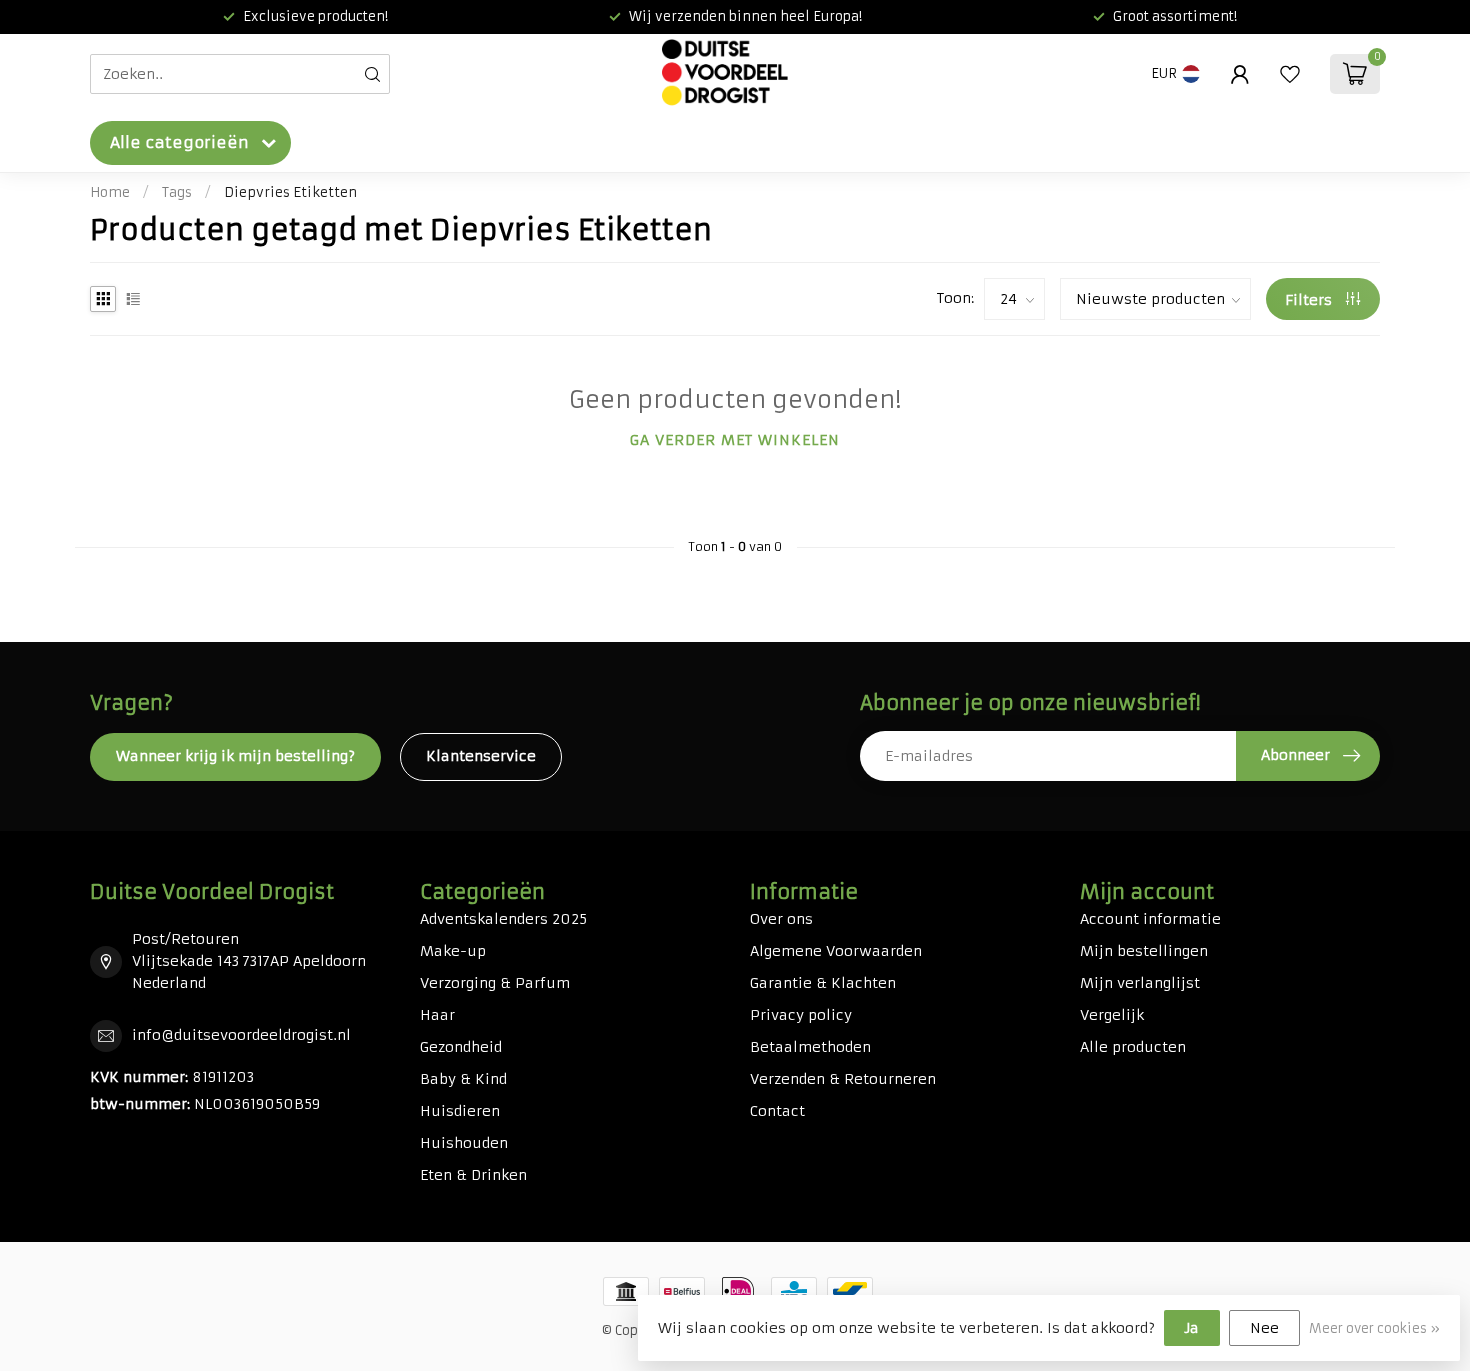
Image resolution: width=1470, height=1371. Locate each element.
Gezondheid (461, 1047)
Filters (1310, 300)
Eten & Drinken (473, 1175)
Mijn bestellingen (1144, 951)
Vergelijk (1112, 1015)
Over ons (781, 919)
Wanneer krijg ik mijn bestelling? (235, 756)
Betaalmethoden (810, 1047)
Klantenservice (481, 756)
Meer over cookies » (1374, 1328)
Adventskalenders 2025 (503, 919)
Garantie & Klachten (823, 983)
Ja (1192, 1328)
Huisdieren (460, 1111)
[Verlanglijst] (1290, 74)
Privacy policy (801, 1015)
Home (110, 192)
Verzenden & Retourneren (843, 1079)
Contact (777, 1111)
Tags (177, 192)
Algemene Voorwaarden (836, 951)
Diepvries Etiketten (290, 192)
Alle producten (1133, 1047)
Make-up (453, 951)
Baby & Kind (463, 1079)
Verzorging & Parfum (495, 983)
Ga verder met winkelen (735, 440)
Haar (437, 1015)
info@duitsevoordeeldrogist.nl (241, 1035)
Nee (1264, 1328)
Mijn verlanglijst (1140, 983)
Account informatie (1150, 919)
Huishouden (464, 1143)
